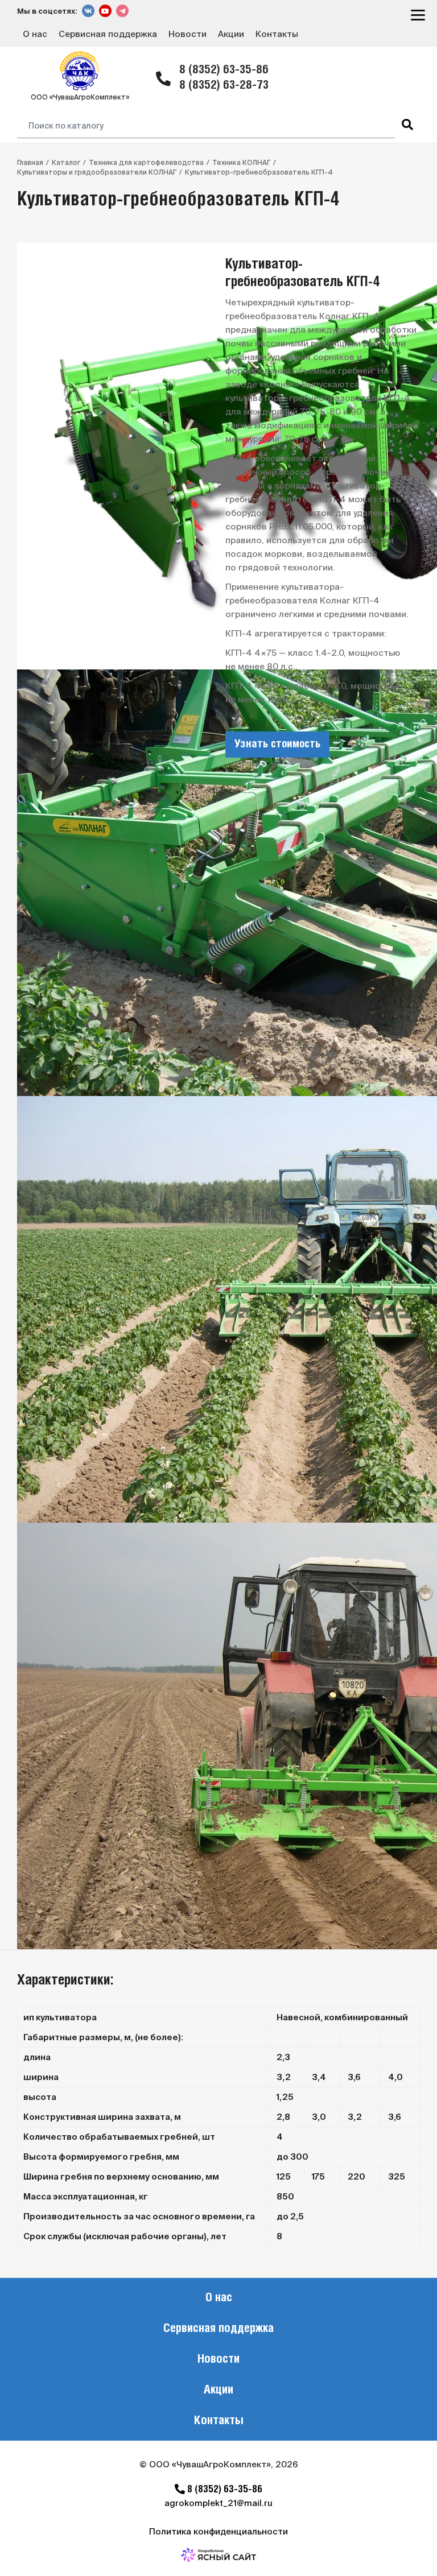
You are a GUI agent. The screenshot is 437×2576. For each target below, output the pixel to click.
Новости (187, 34)
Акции (231, 34)
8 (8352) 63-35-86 (224, 70)
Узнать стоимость (277, 745)
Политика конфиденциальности (218, 2531)
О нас (35, 34)
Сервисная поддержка (108, 34)
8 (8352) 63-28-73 (224, 86)
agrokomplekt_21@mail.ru (218, 2503)
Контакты (277, 34)
